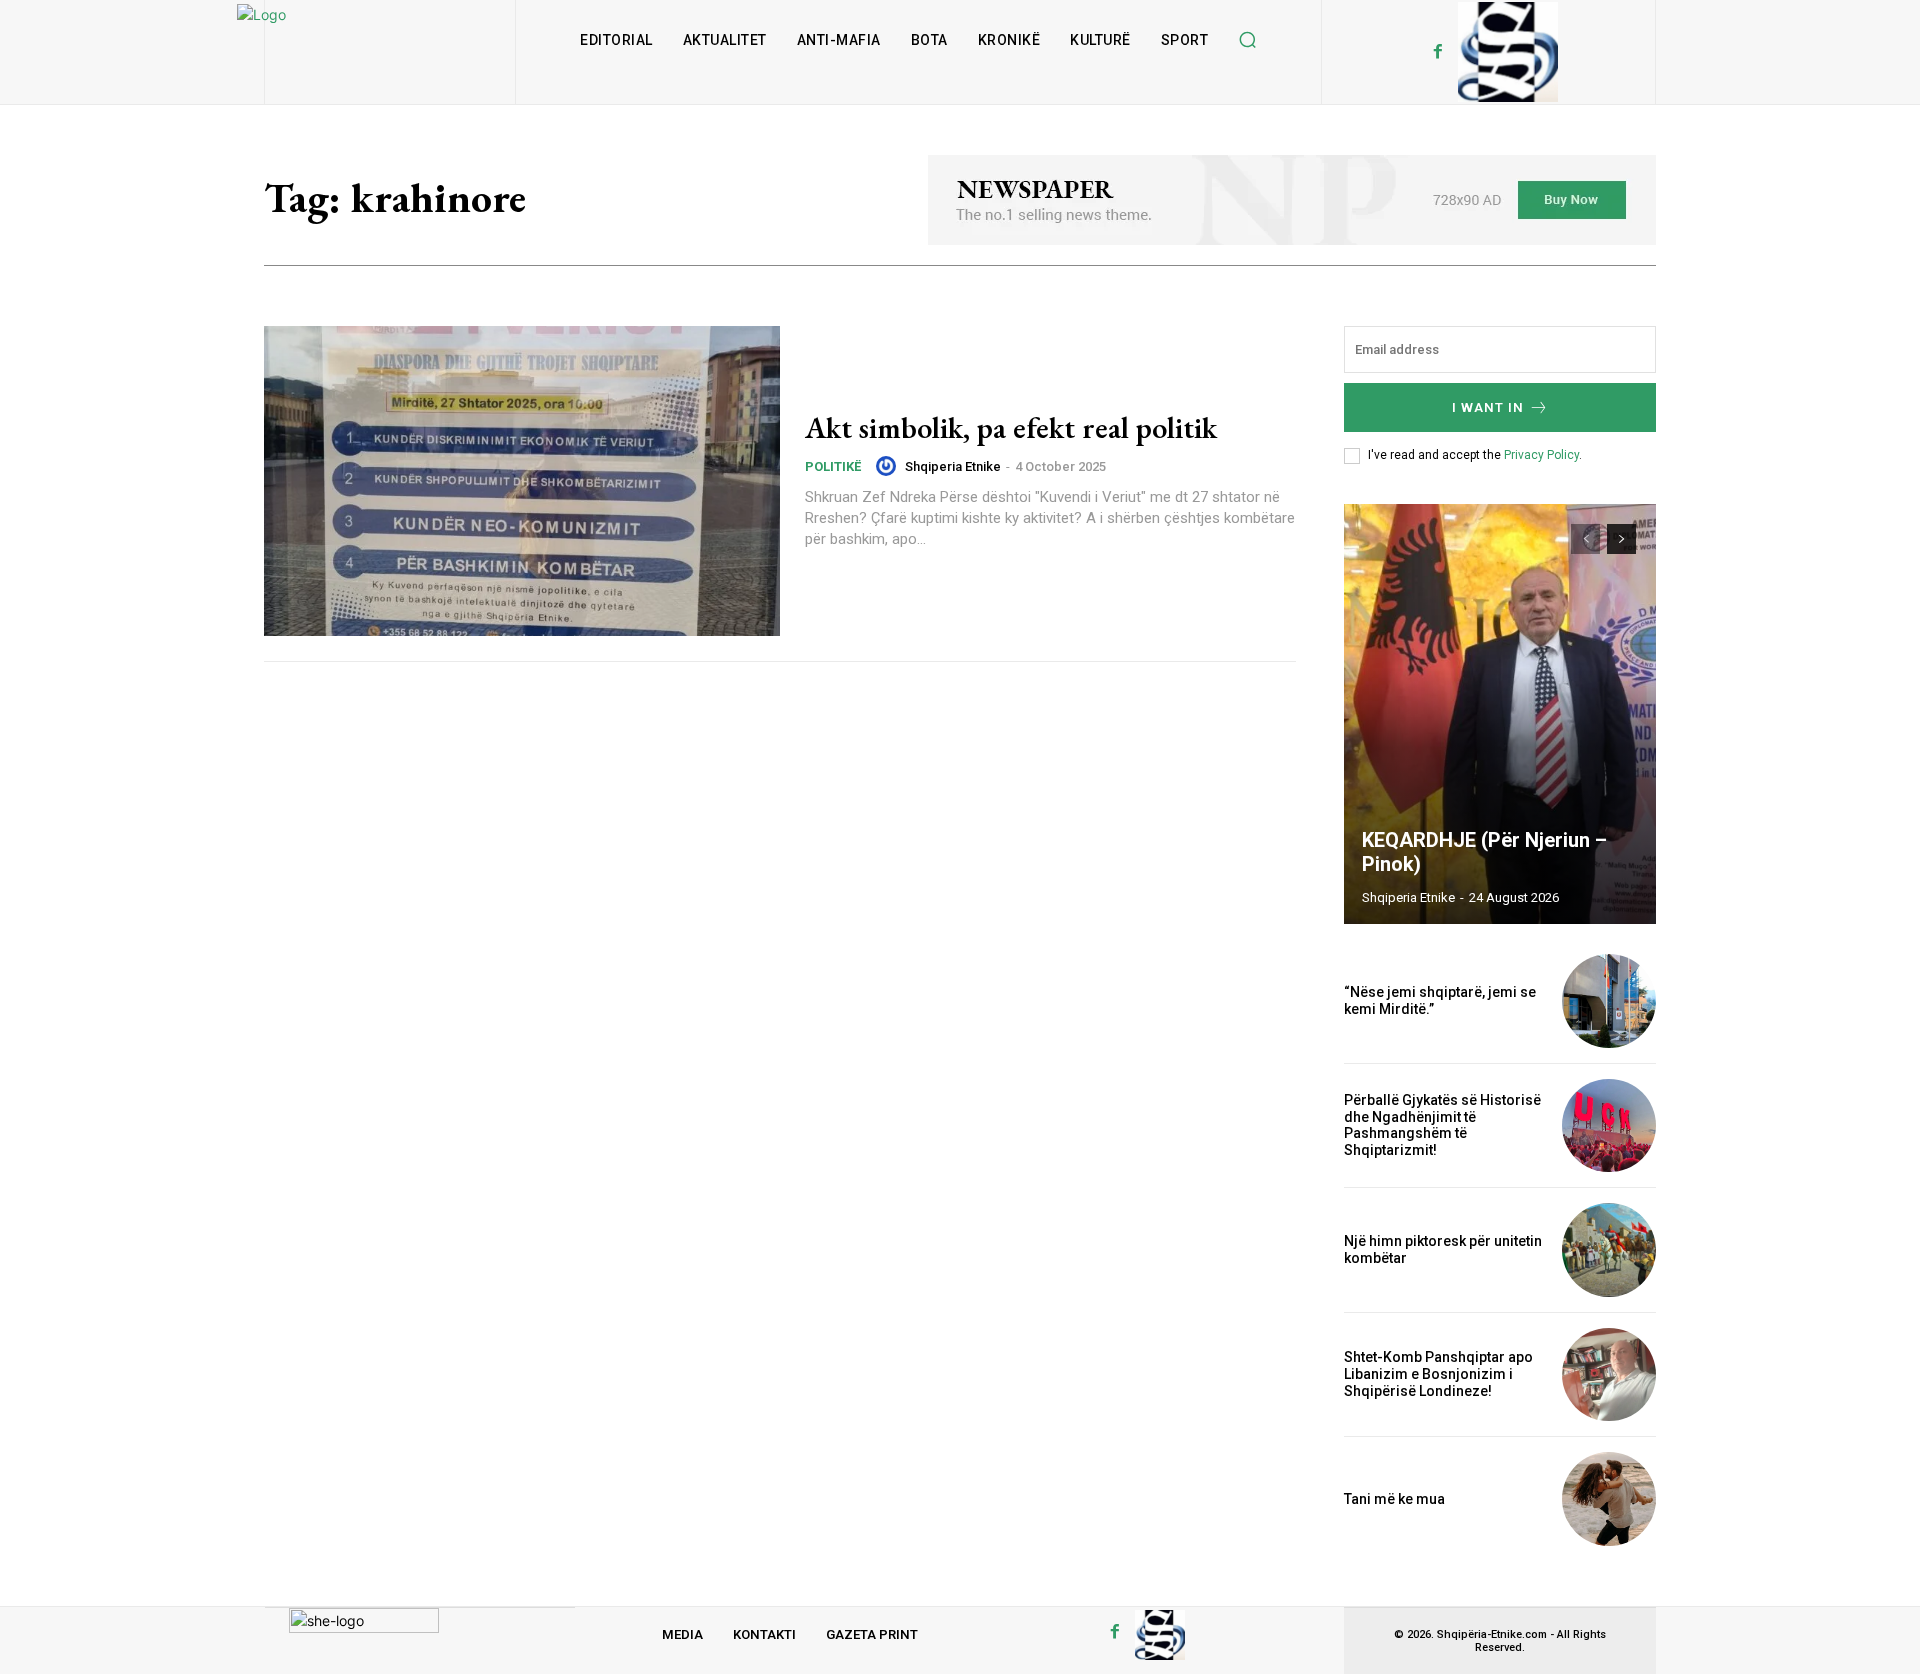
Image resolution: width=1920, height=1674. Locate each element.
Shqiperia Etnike (953, 466)
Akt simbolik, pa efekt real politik (1011, 427)
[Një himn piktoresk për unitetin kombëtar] (1609, 1250)
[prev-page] (1585, 539)
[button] (1247, 40)
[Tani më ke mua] (1609, 1499)
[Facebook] (1438, 52)
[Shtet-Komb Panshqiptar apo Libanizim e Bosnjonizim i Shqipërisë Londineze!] (1609, 1375)
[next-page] (1621, 539)
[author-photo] (889, 466)
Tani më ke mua (1394, 1499)
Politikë (833, 466)
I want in (1488, 407)
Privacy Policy (1541, 455)
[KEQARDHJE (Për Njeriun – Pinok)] (1500, 714)
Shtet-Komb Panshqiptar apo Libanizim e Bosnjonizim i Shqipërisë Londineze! (1438, 1374)
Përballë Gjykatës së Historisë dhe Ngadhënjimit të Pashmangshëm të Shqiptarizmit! (1442, 1125)
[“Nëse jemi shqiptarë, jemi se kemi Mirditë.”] (1609, 1001)
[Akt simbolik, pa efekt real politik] (522, 481)
